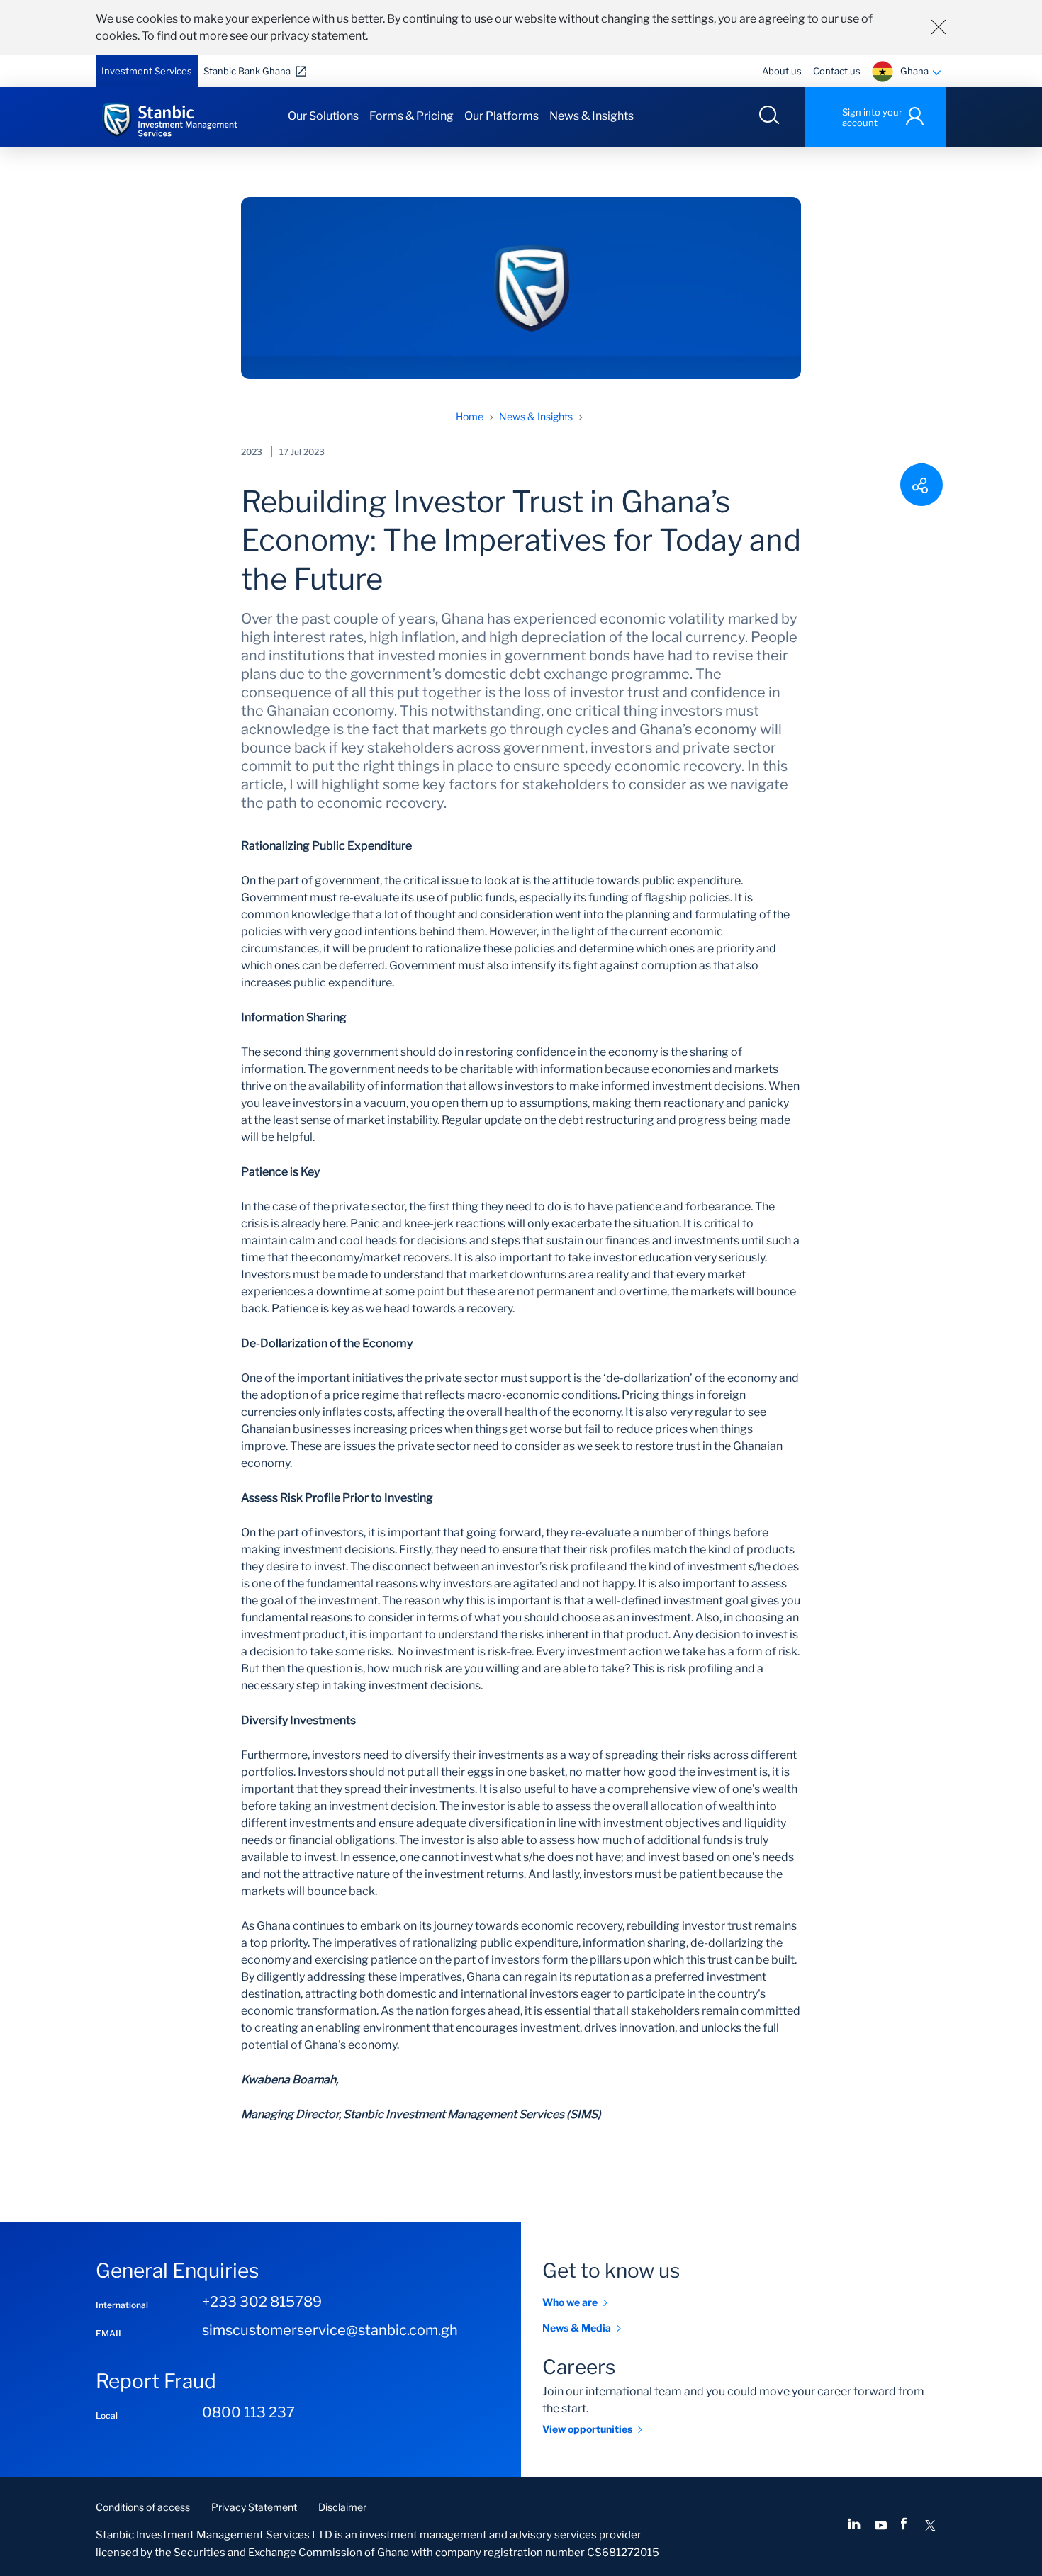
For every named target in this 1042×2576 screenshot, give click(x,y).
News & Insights (592, 116)
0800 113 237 (248, 2412)
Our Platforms (502, 116)
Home (470, 416)
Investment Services (147, 71)
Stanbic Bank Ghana (247, 71)
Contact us (837, 71)
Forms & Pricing (411, 116)
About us (782, 71)
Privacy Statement (254, 2507)
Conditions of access (143, 2507)
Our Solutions (323, 116)
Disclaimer (342, 2507)
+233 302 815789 (262, 2302)
